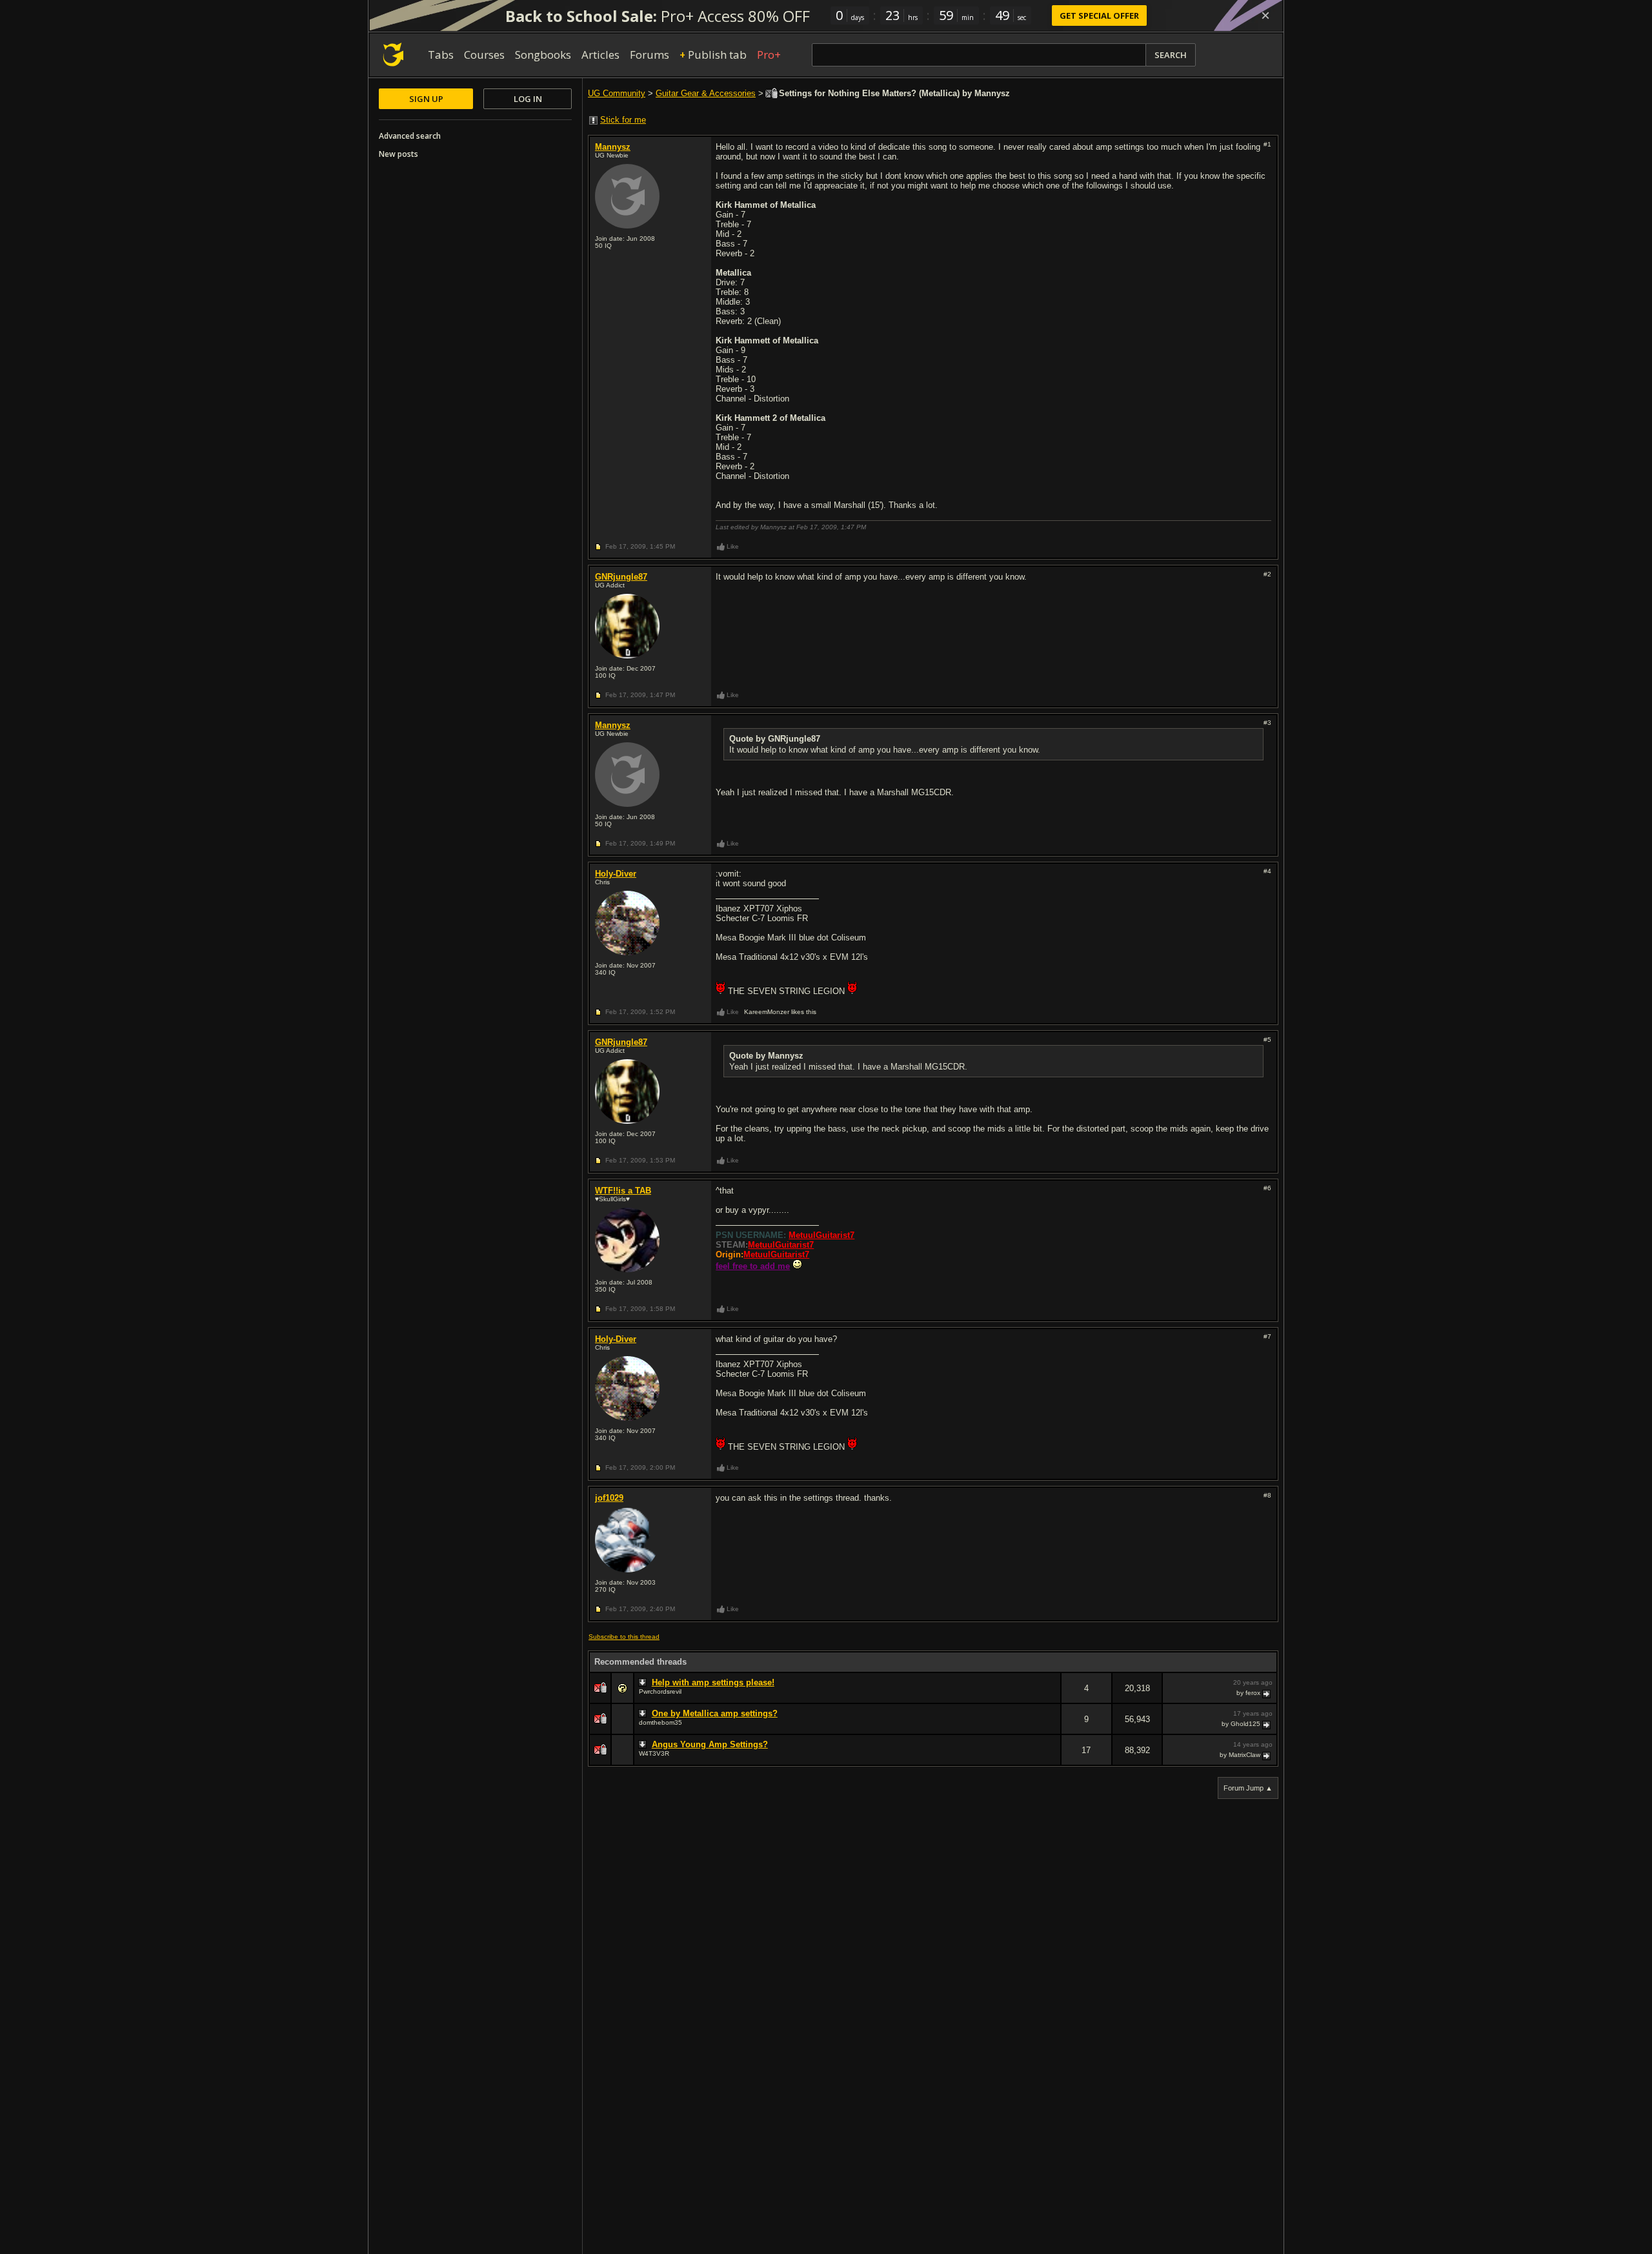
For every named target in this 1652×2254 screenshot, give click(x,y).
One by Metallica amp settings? (715, 1713)
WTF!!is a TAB (623, 1191)
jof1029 (609, 1498)
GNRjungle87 (621, 577)
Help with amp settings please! (713, 1682)
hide (1051, 1697)
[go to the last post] (1267, 1693)
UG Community (617, 93)
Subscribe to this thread (624, 1637)
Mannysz (613, 147)
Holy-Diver (616, 874)
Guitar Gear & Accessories (706, 93)
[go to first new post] (644, 1683)
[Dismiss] (1265, 15)
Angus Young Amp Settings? (710, 1744)
